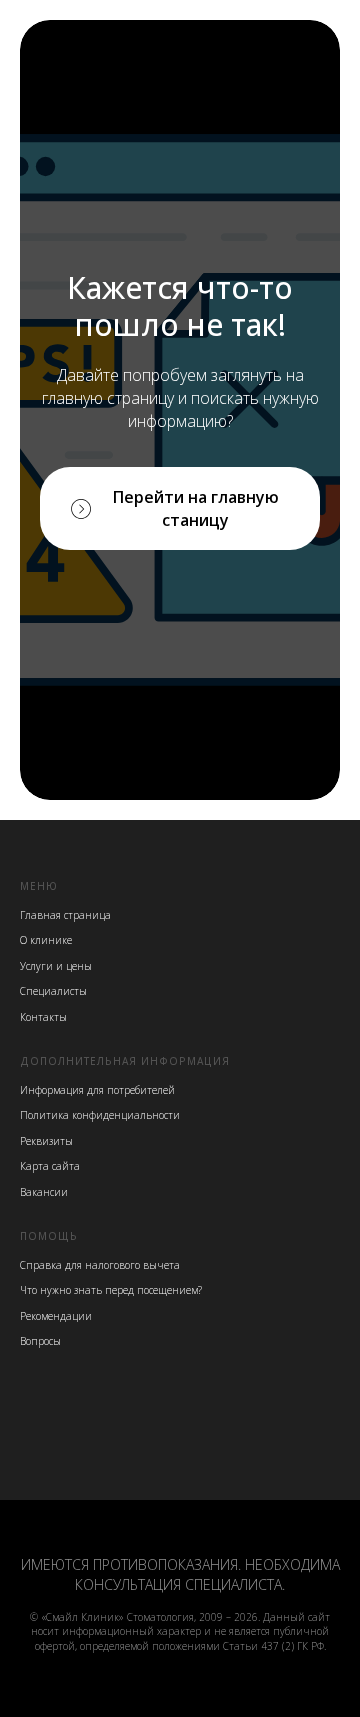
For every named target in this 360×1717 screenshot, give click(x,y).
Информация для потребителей (97, 1090)
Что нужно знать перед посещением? (111, 1290)
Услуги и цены (56, 966)
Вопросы (40, 1341)
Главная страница (65, 915)
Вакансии (44, 1192)
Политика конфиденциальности (100, 1115)
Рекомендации (56, 1316)
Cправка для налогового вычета (100, 1265)
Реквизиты (46, 1141)
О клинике (46, 940)
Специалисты (53, 991)
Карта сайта (50, 1166)
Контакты (43, 1017)
